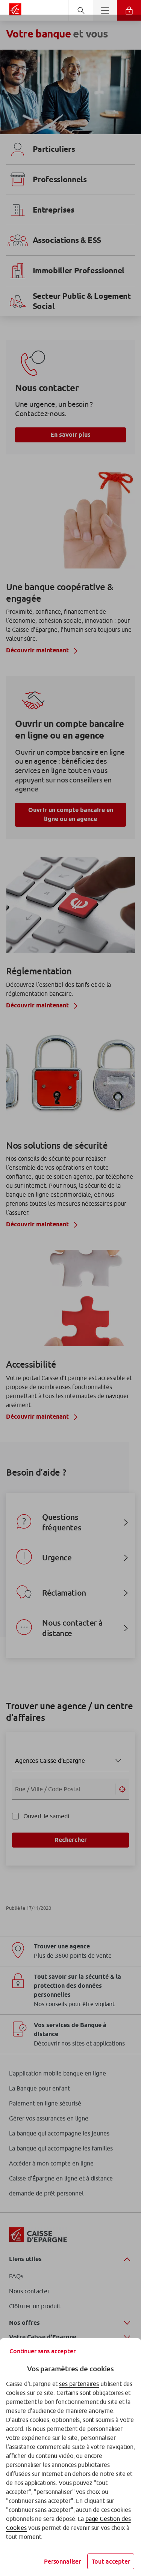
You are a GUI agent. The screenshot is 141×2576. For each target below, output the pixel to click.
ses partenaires (79, 2384)
